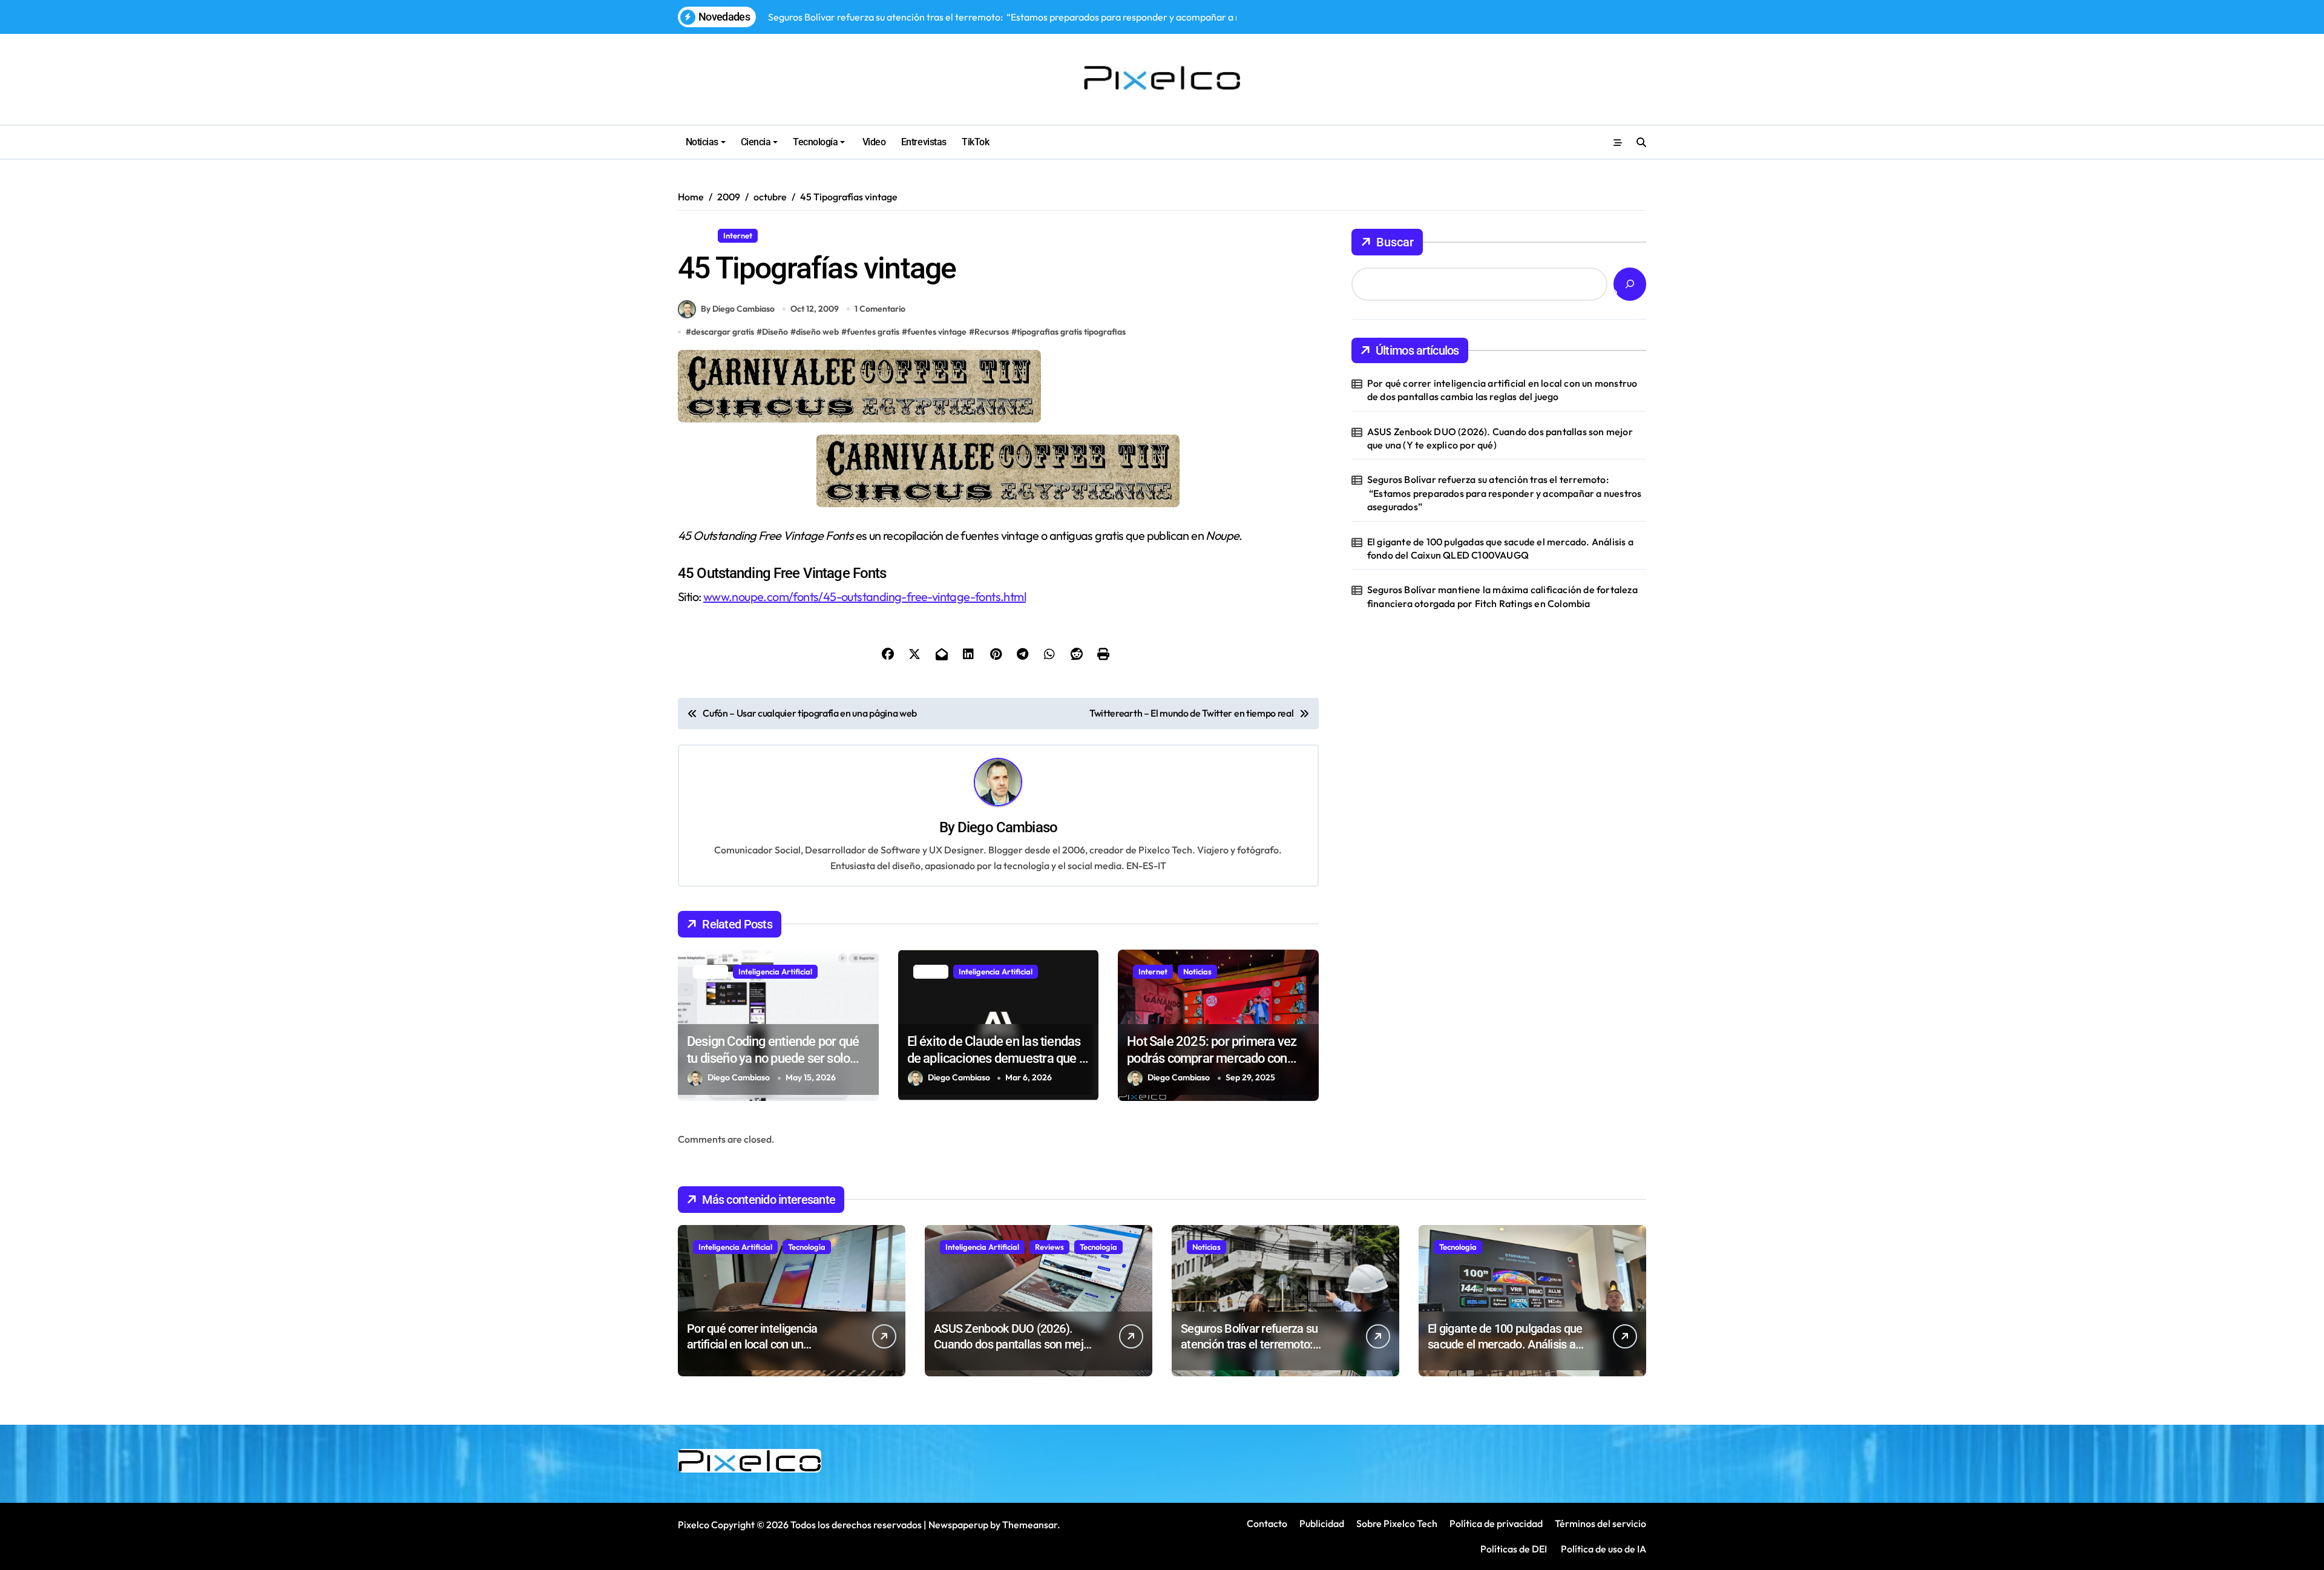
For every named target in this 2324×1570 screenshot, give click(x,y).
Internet (738, 235)
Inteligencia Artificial (775, 971)
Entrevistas (924, 142)
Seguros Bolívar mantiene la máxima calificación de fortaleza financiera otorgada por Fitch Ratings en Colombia (1502, 596)
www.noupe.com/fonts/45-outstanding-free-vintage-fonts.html (865, 596)
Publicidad (1322, 1523)
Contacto (1267, 1523)
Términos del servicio (1600, 1523)
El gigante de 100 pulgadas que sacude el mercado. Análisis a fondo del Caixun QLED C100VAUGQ (1500, 548)
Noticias (702, 142)
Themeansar (1030, 1525)
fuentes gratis (873, 332)
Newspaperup (958, 1525)
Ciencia (756, 142)
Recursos (784, 235)
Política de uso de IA (1603, 1549)
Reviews (1049, 1247)
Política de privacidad (1496, 1523)
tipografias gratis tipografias (1071, 332)
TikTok (975, 142)
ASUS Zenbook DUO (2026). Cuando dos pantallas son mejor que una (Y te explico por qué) (1500, 438)
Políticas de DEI (1514, 1549)
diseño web (817, 332)
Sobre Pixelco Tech (1397, 1523)
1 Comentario (880, 309)
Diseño (695, 235)
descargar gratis (723, 332)
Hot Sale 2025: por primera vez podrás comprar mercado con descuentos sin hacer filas (1212, 1059)
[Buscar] (1630, 284)
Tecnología (815, 142)
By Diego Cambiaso (738, 309)
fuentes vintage (937, 332)
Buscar (1395, 242)
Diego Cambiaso (1007, 827)
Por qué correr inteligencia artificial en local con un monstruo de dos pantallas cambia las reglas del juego (1502, 390)
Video (873, 142)
